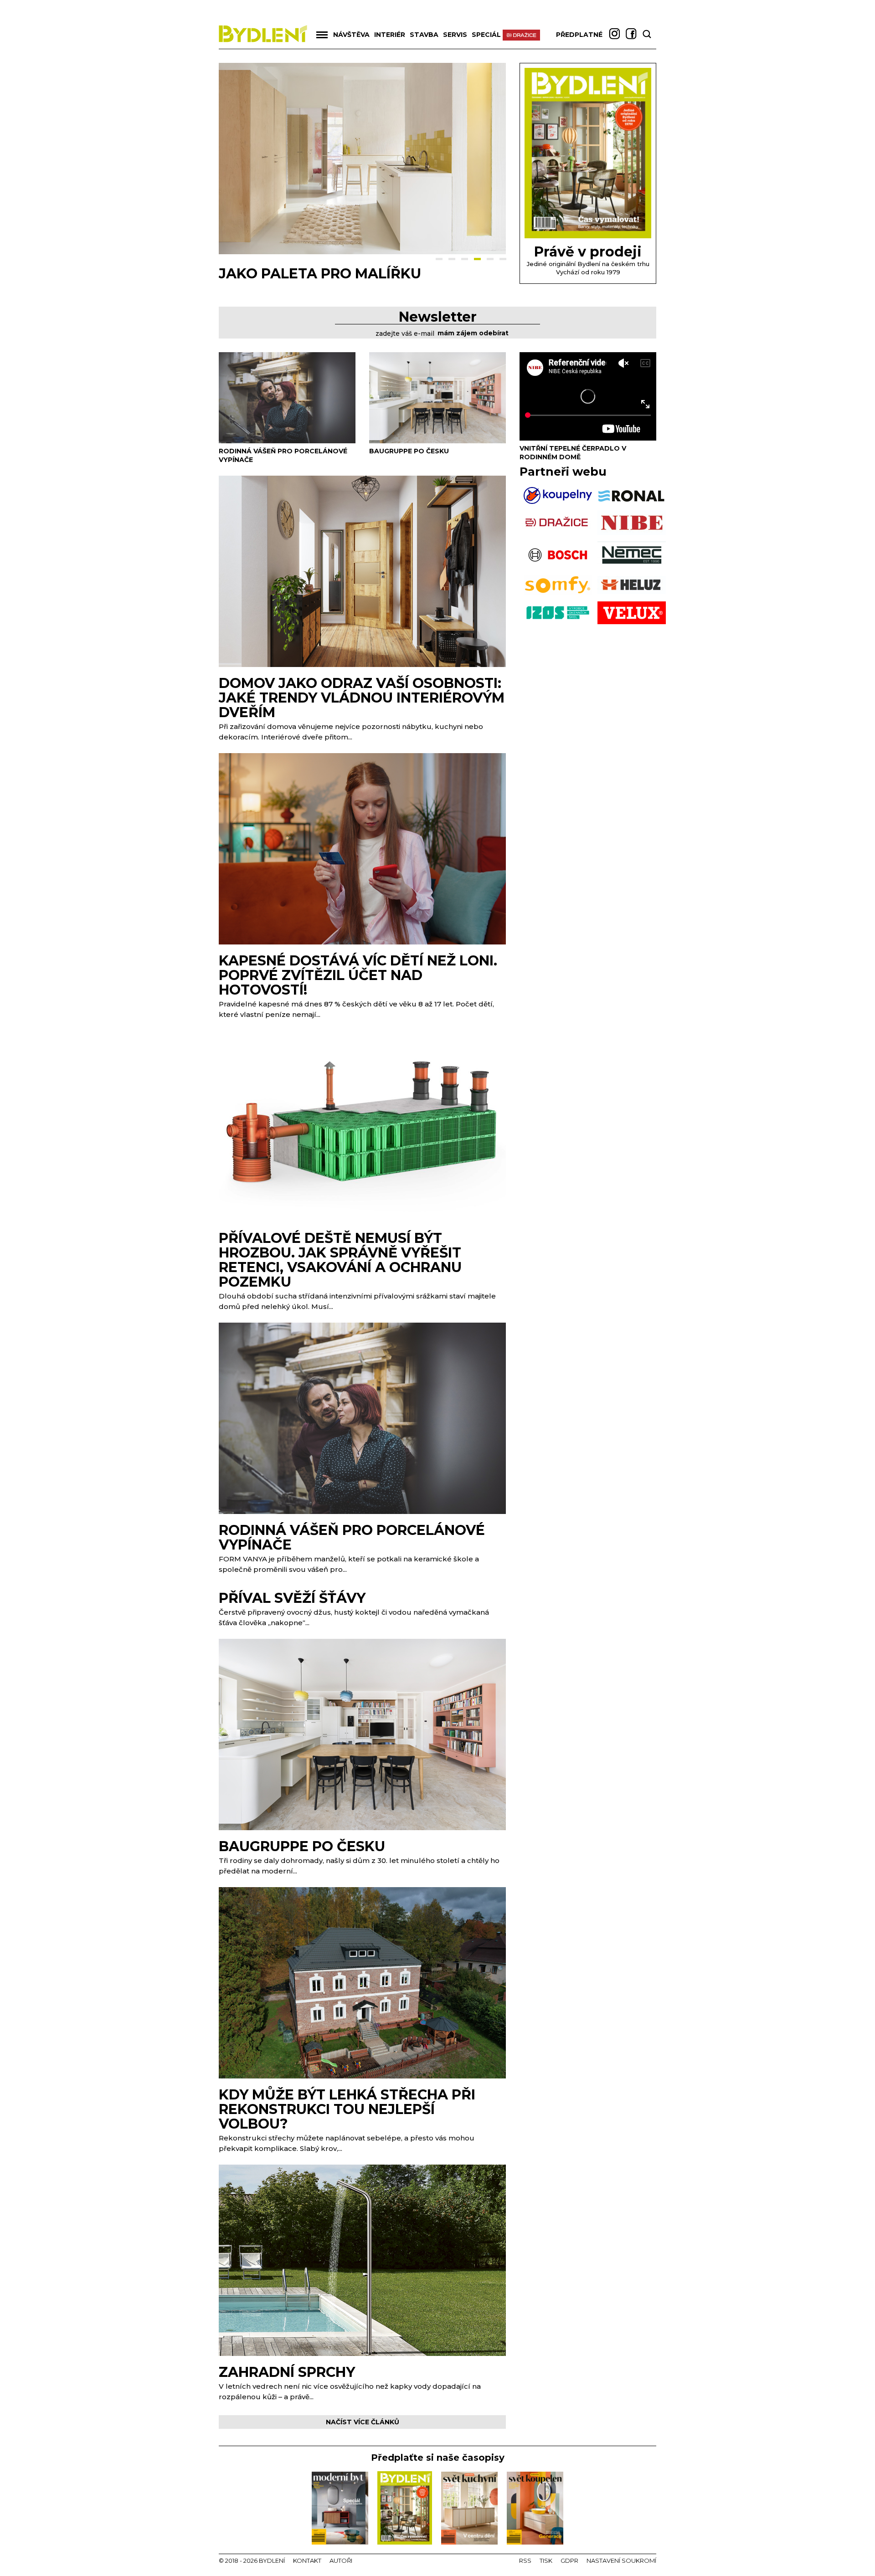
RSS (525, 2561)
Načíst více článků (363, 2422)
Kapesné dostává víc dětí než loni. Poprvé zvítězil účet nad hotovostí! (358, 975)
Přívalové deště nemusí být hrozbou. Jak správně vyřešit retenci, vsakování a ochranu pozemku (340, 1260)
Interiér (390, 35)
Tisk (546, 2561)
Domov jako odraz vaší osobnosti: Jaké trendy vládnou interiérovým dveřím (362, 698)
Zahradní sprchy (287, 2372)
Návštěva (351, 35)
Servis (455, 35)
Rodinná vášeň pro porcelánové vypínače (352, 1537)
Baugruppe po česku (409, 451)
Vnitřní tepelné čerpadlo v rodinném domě (573, 453)
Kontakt (307, 2561)
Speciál (486, 35)
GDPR (569, 2561)
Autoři (341, 2561)
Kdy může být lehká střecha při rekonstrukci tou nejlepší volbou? (347, 2109)
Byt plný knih (273, 274)
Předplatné (579, 35)
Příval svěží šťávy (292, 1598)
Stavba (424, 35)
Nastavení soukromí (621, 2561)
